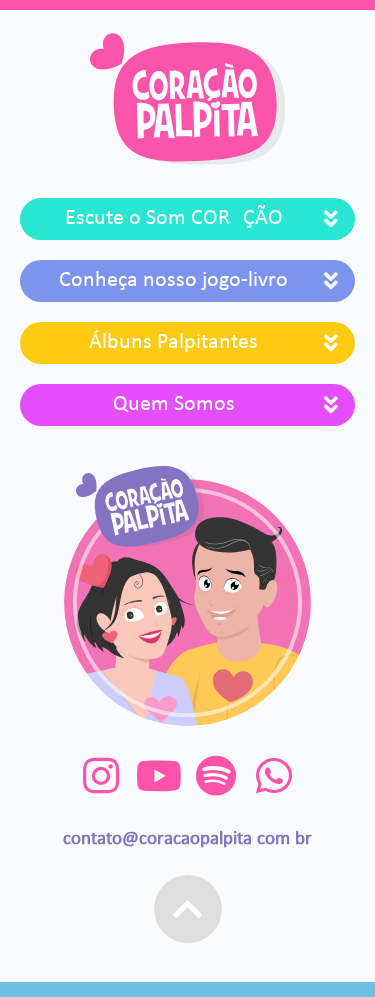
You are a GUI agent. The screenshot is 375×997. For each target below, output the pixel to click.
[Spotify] (216, 775)
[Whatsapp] (273, 775)
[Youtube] (158, 775)
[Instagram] (101, 775)
